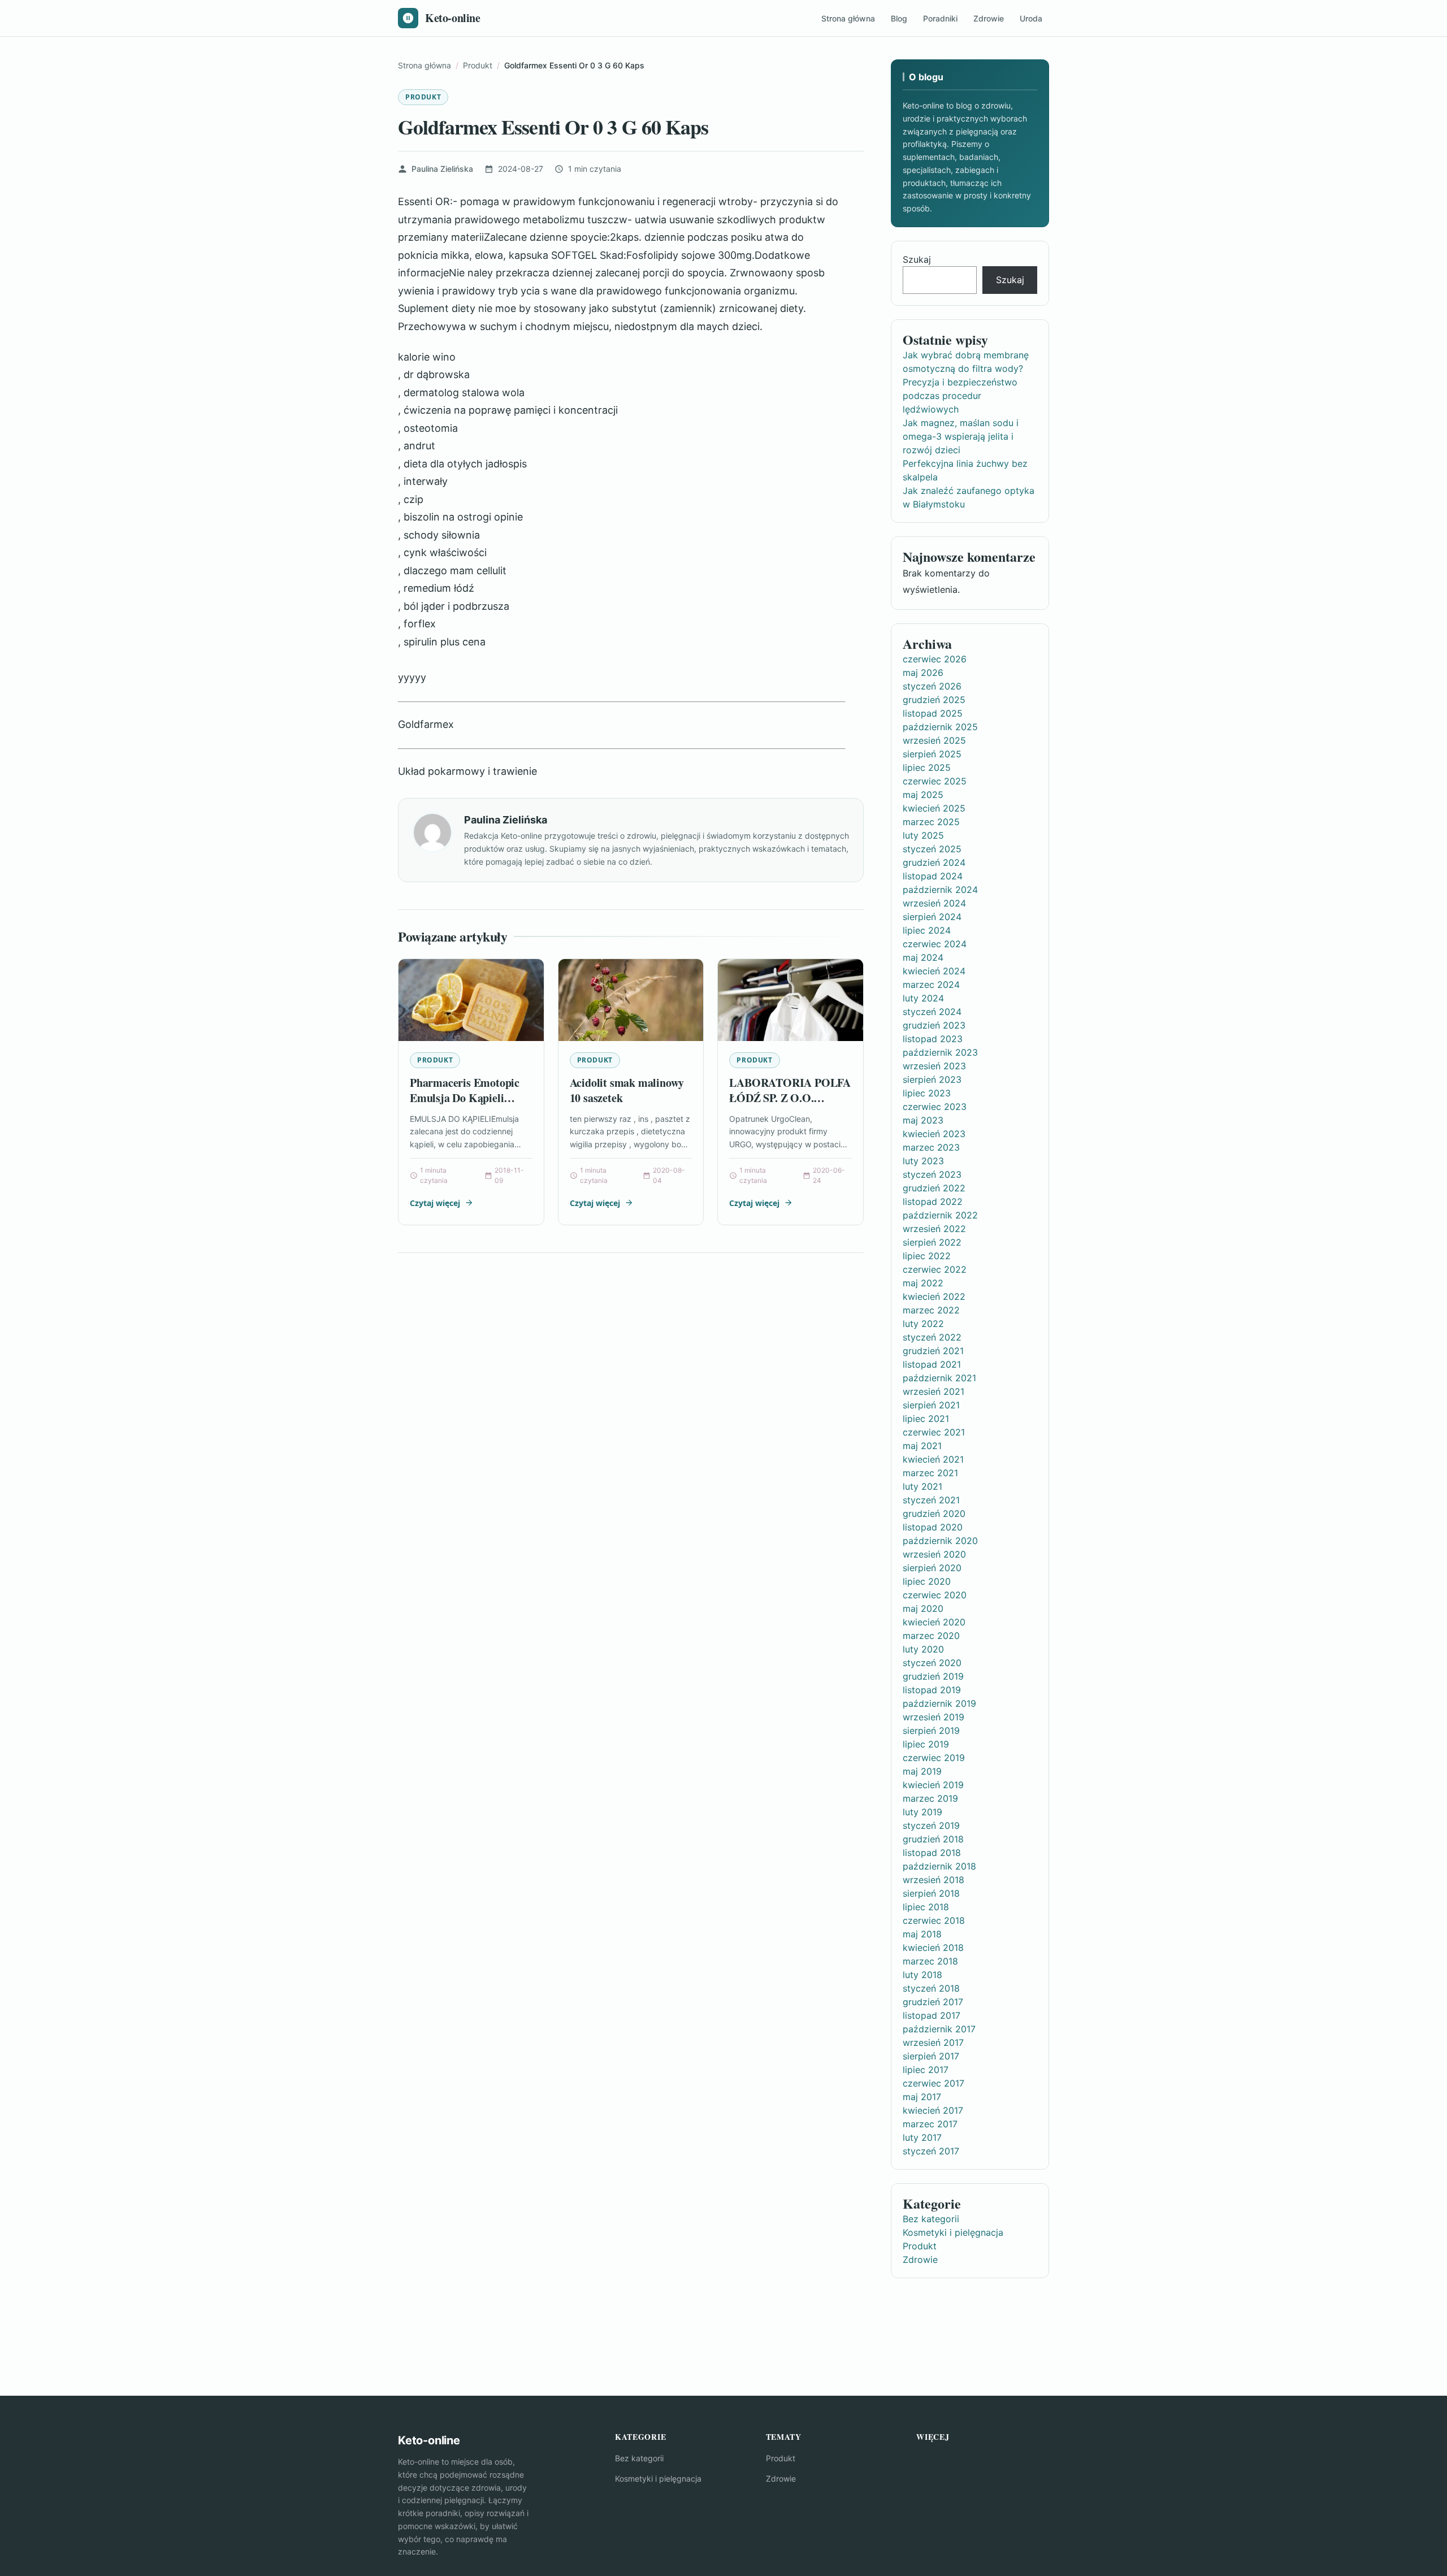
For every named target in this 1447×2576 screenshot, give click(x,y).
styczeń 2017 (931, 2151)
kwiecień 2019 (933, 1785)
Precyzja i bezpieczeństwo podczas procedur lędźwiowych (960, 396)
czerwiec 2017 (933, 2083)
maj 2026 (923, 673)
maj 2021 (922, 1446)
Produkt (423, 97)
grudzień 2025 (934, 700)
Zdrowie (989, 18)
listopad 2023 (933, 1039)
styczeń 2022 (932, 1337)
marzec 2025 (931, 822)
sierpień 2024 (932, 917)
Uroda (1031, 18)
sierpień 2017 (931, 2056)
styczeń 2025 (932, 849)
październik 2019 (939, 1703)
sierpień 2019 (931, 1731)
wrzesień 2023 (934, 1066)
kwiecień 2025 (934, 808)
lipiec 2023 (927, 1093)
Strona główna (848, 18)
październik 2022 (940, 1215)
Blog (899, 18)
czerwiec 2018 (934, 1920)
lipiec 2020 (927, 1581)
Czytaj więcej (435, 1203)
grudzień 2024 (934, 862)
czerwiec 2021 (934, 1432)
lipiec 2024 (927, 930)
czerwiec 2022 (935, 1269)
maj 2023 (923, 1120)
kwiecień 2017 (933, 2110)
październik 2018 (939, 1866)
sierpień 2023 (932, 1079)
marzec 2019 (930, 1798)
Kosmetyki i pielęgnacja (953, 2232)
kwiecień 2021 (933, 1459)
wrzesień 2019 (933, 1717)
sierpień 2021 (931, 1405)
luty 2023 (923, 1161)
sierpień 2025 (932, 754)
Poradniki (940, 18)
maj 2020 (923, 1608)
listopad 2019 (932, 1690)
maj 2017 (922, 2097)
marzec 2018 (930, 1961)
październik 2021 (939, 1378)
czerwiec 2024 (935, 944)
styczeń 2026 (932, 686)
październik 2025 (940, 727)
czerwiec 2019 (934, 1758)
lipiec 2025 (927, 767)
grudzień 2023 (934, 1025)
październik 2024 (940, 890)
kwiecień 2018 (933, 1948)
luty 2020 (923, 1649)
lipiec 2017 (926, 2070)
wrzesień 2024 (934, 903)
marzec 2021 (930, 1473)
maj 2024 (923, 957)
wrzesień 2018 (933, 1880)
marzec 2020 (931, 1636)
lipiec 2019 (926, 1744)
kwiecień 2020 (934, 1622)
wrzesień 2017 (933, 2042)
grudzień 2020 (934, 1513)
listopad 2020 (933, 1527)
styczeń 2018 (931, 1988)
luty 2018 (922, 1975)
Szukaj (917, 259)
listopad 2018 (932, 1853)
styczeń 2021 (931, 1500)
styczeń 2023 (932, 1174)
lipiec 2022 (927, 1256)
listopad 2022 (933, 1202)
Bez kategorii (931, 2219)
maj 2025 (923, 795)
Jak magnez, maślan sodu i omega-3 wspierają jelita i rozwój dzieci (961, 436)
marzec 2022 (931, 1310)
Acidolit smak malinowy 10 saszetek (627, 1090)
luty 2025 (923, 835)
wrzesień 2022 (934, 1229)
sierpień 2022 (932, 1242)
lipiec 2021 (926, 1419)
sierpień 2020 (932, 1568)
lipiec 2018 (926, 1907)
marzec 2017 (930, 2124)
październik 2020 (940, 1541)
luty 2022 (923, 1324)
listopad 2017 (932, 2015)
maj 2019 (922, 1771)
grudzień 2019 (933, 1676)
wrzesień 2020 (934, 1554)
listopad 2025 (933, 713)
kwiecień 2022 (934, 1296)
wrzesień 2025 (934, 740)
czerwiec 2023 (935, 1107)
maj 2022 (923, 1283)
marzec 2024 (931, 985)
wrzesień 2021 (933, 1391)
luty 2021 (922, 1486)
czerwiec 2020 (935, 1595)
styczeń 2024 (932, 1012)
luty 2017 (922, 2137)
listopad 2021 (932, 1364)
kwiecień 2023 (934, 1134)
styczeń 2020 (932, 1663)
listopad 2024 (933, 876)
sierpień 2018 (931, 1893)
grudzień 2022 (934, 1188)
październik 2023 (940, 1052)
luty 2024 (923, 998)
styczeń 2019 (931, 1825)
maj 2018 (922, 1934)
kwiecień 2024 (934, 971)
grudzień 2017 (933, 2002)
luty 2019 (922, 1812)
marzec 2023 (931, 1147)
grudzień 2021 (933, 1351)
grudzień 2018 (933, 1839)
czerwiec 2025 (935, 781)
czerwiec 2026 (935, 659)
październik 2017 (939, 2029)
